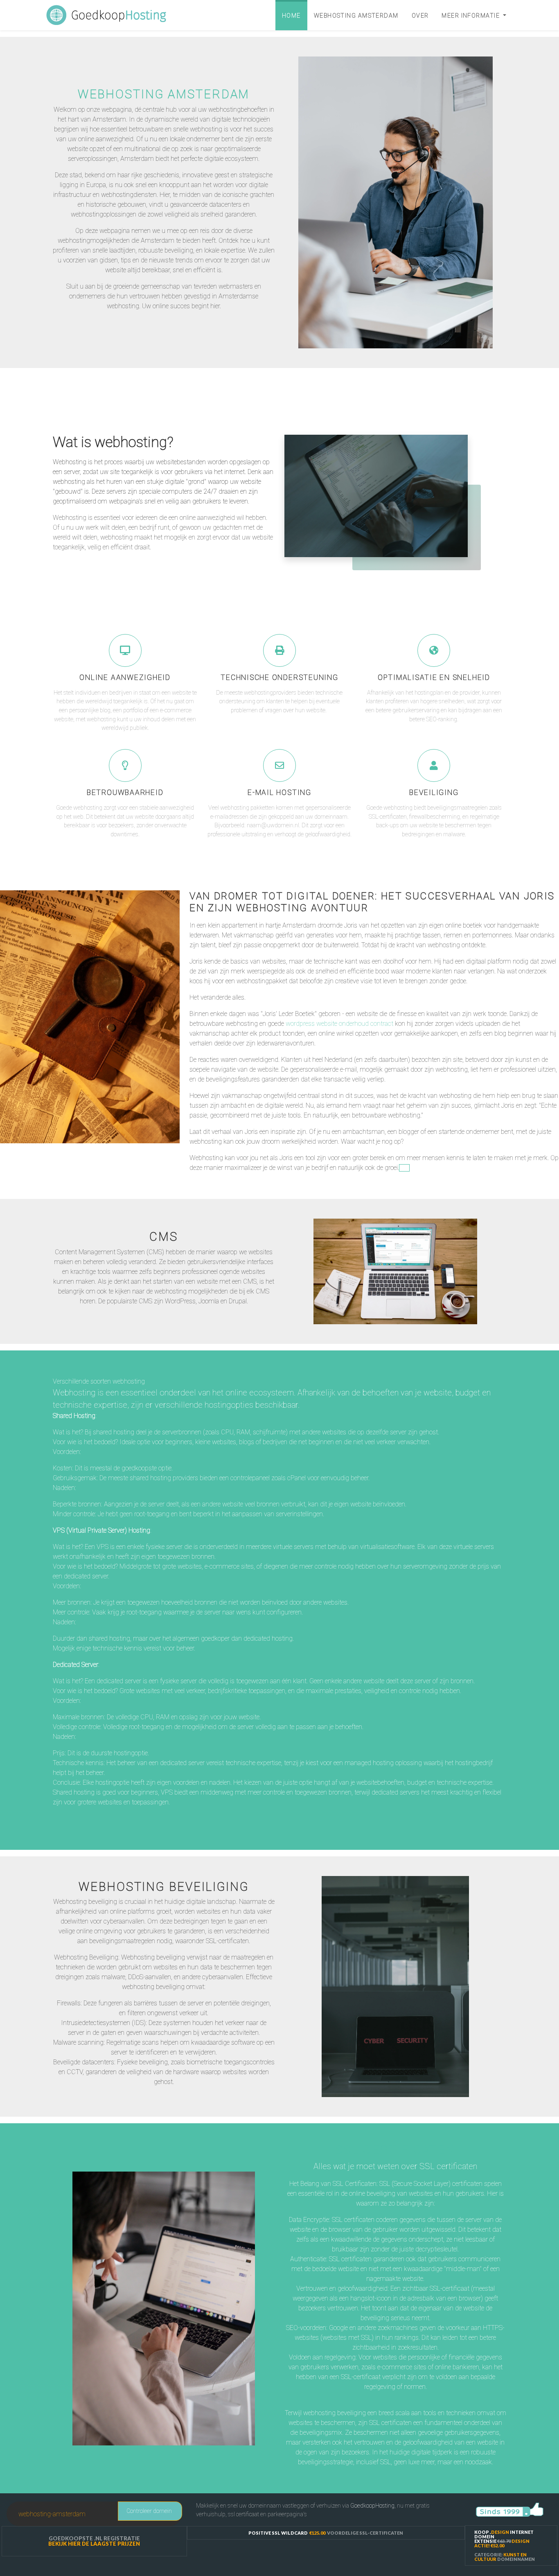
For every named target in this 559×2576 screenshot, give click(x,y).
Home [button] (291, 16)
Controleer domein (149, 2511)
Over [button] (420, 16)
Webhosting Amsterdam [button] (356, 16)
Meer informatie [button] (471, 16)
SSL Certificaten (395, 2150)
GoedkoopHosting (372, 2506)
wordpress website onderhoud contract (339, 1024)
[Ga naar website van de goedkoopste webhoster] (510, 2509)
